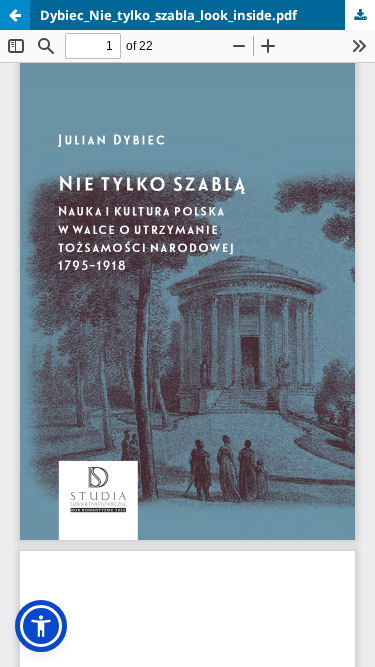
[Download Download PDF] (360, 15)
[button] (41, 626)
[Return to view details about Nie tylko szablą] (15, 15)
